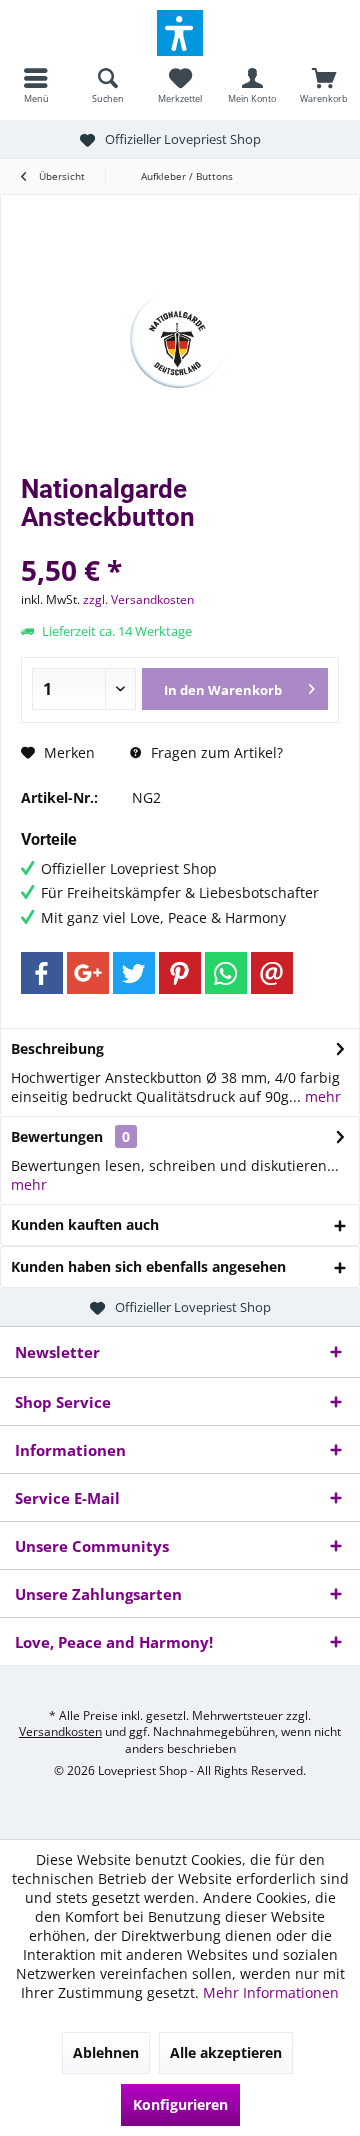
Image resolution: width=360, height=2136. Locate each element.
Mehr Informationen (271, 1992)
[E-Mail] (272, 973)
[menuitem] (36, 85)
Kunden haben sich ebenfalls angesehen (148, 1266)
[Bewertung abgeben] (180, 543)
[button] (180, 33)
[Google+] (88, 973)
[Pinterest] (180, 973)
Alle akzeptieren (226, 2052)
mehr (321, 1096)
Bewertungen (57, 1136)
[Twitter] (134, 973)
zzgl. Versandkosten (138, 599)
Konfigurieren (180, 2104)
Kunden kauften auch (85, 1224)
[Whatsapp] (226, 973)
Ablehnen (106, 2052)
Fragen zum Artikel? (215, 752)
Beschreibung (57, 1048)
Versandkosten (60, 1731)
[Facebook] (42, 973)
